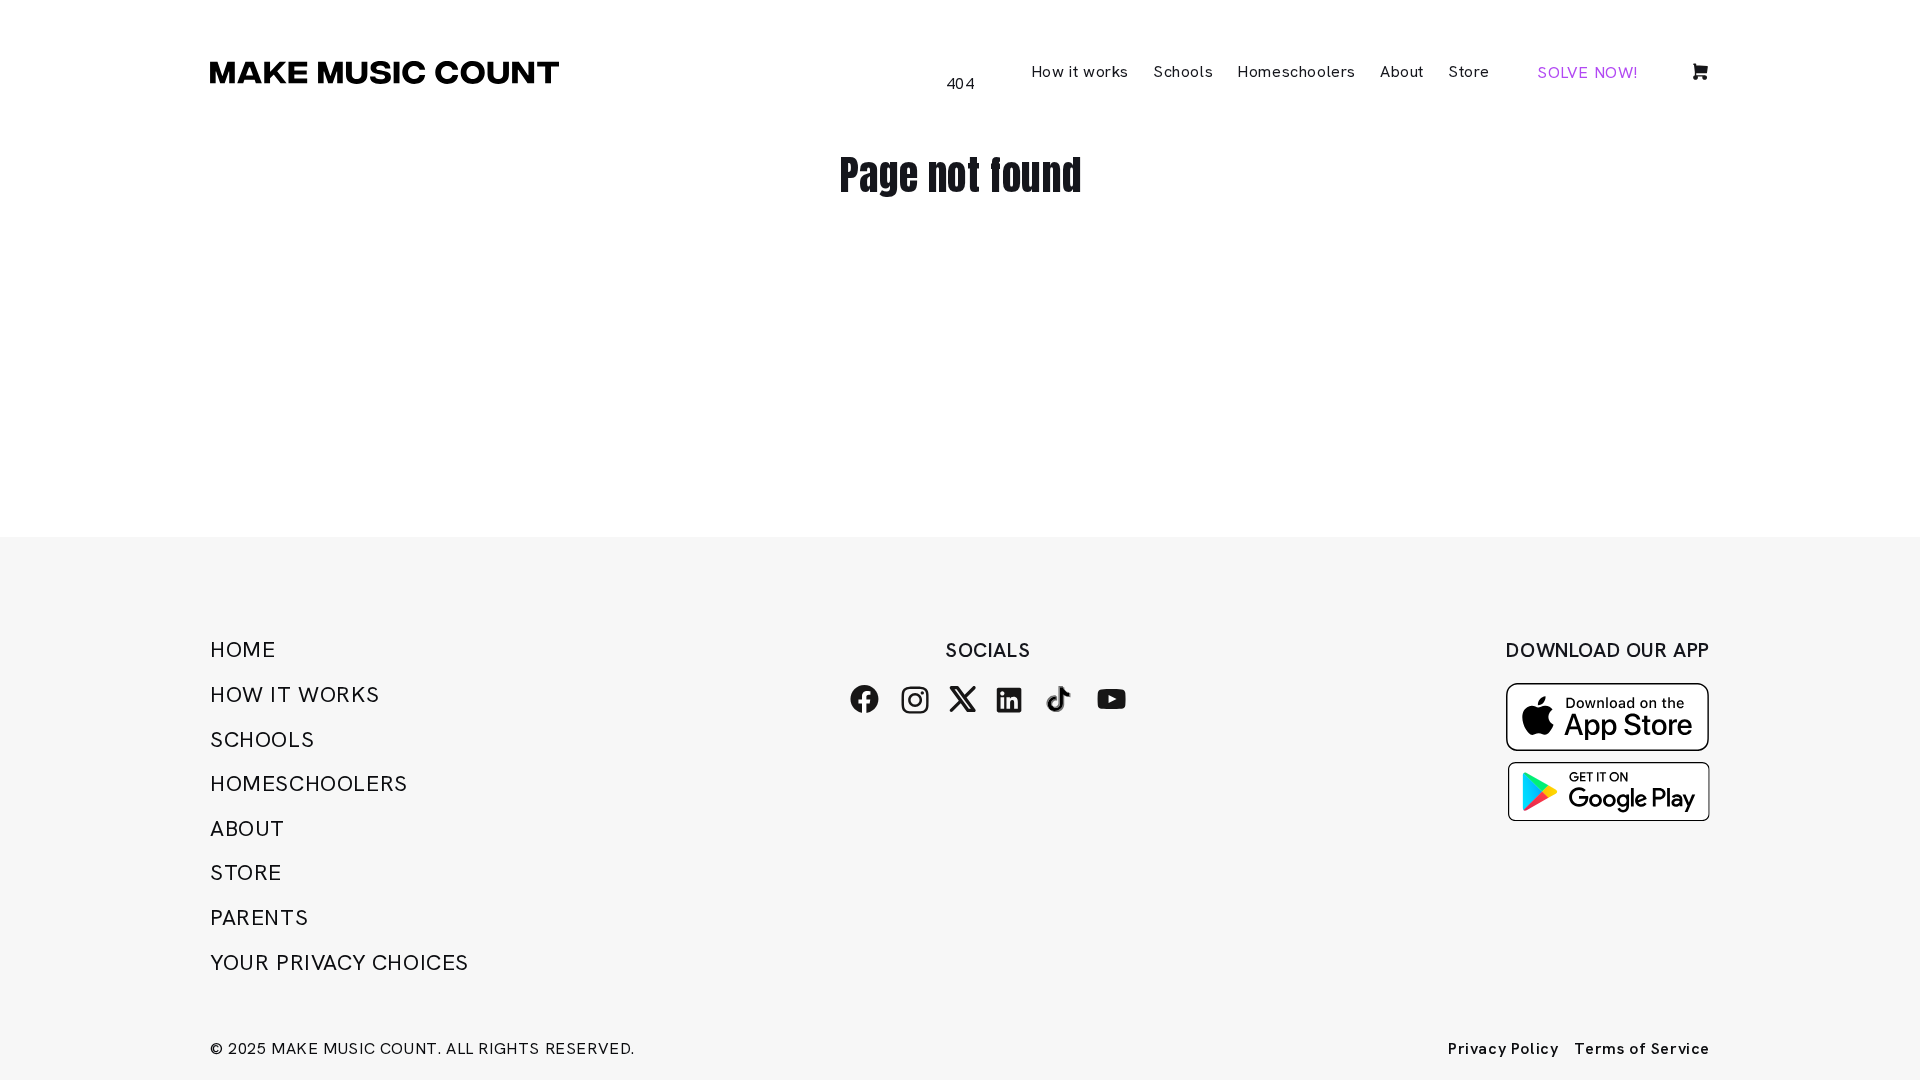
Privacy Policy (1503, 1048)
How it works (294, 694)
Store (246, 872)
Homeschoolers (309, 783)
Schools (262, 739)
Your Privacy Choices (339, 962)
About (247, 828)
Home (242, 649)
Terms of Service (1642, 1048)
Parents (259, 917)
